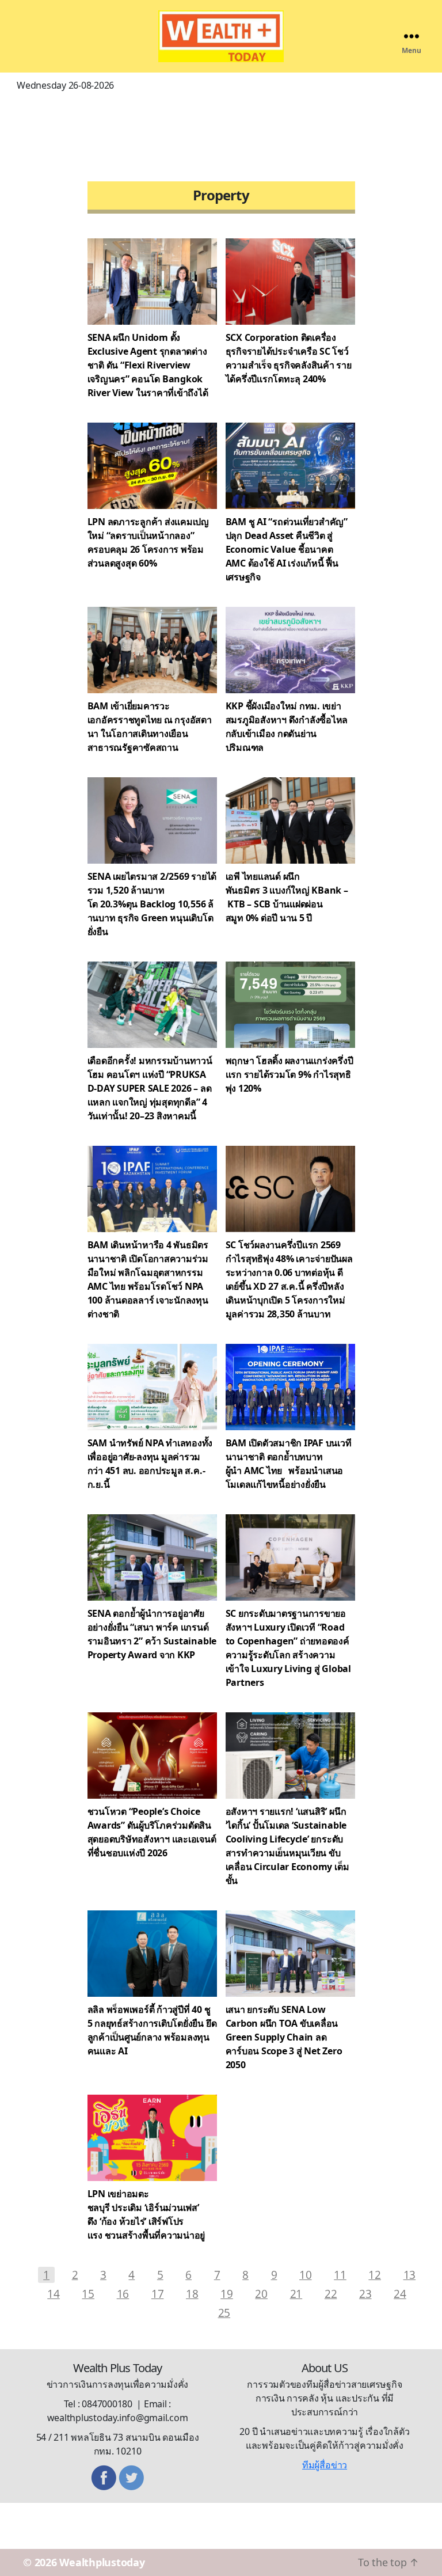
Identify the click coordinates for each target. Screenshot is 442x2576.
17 (158, 2294)
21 (296, 2294)
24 (400, 2294)
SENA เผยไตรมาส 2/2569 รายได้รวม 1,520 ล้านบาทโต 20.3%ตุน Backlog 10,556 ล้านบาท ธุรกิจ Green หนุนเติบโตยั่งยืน (152, 904)
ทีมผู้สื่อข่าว (325, 2465)
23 (365, 2294)
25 (224, 2313)
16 (123, 2294)
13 (410, 2275)
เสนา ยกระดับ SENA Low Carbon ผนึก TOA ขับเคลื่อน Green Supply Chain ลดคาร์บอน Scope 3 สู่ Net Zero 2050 (284, 2037)
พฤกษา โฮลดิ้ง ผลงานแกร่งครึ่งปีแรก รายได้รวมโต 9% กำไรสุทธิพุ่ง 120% (289, 1074)
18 (192, 2294)
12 (375, 2275)
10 (306, 2275)
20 (261, 2294)
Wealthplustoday (102, 2562)
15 (88, 2294)
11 (340, 2275)
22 (331, 2294)
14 (54, 2294)
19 (227, 2294)
